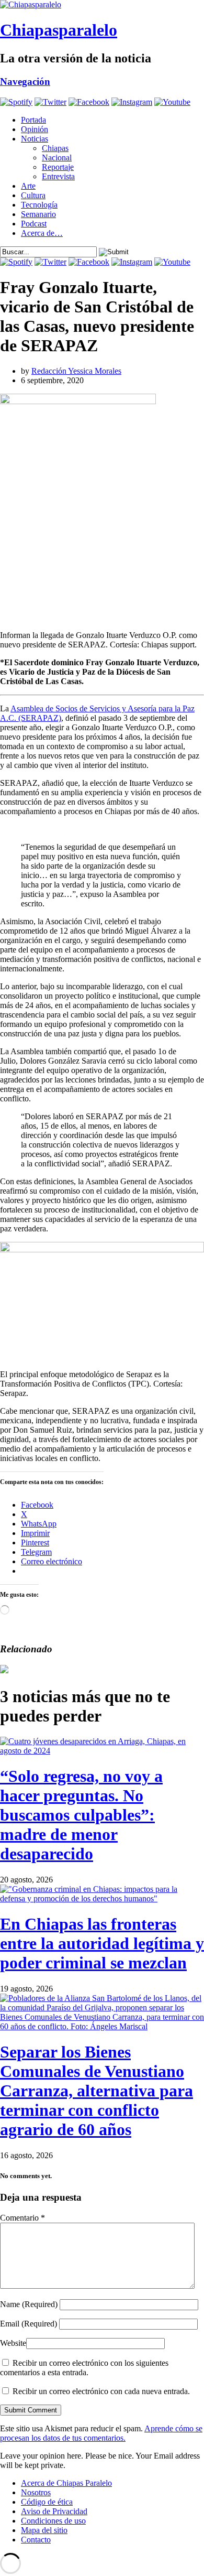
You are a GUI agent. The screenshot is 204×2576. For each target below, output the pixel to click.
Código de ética (47, 2502)
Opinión (35, 129)
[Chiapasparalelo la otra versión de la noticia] (102, 5)
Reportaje (58, 167)
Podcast (34, 224)
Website (13, 2343)
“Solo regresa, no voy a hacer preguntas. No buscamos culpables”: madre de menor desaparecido (81, 1815)
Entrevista (58, 176)
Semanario (38, 214)
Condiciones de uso (53, 2521)
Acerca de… (42, 233)
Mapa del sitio (44, 2530)
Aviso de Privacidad (54, 2511)
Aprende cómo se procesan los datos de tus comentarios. (101, 2433)
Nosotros (36, 2492)
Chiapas (55, 148)
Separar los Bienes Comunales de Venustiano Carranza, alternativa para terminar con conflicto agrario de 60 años (97, 2091)
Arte (28, 186)
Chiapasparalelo (59, 30)
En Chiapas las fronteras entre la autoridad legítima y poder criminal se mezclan (102, 1943)
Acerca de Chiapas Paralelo (66, 2483)
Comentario (22, 2218)
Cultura (33, 195)
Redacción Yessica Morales (76, 371)
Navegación (25, 82)
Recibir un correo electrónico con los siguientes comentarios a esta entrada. (84, 2368)
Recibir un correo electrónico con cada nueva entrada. (101, 2391)
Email (29, 2324)
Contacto (36, 2540)
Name (29, 2304)
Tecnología (39, 205)
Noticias (35, 139)
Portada (33, 120)
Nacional (57, 158)
